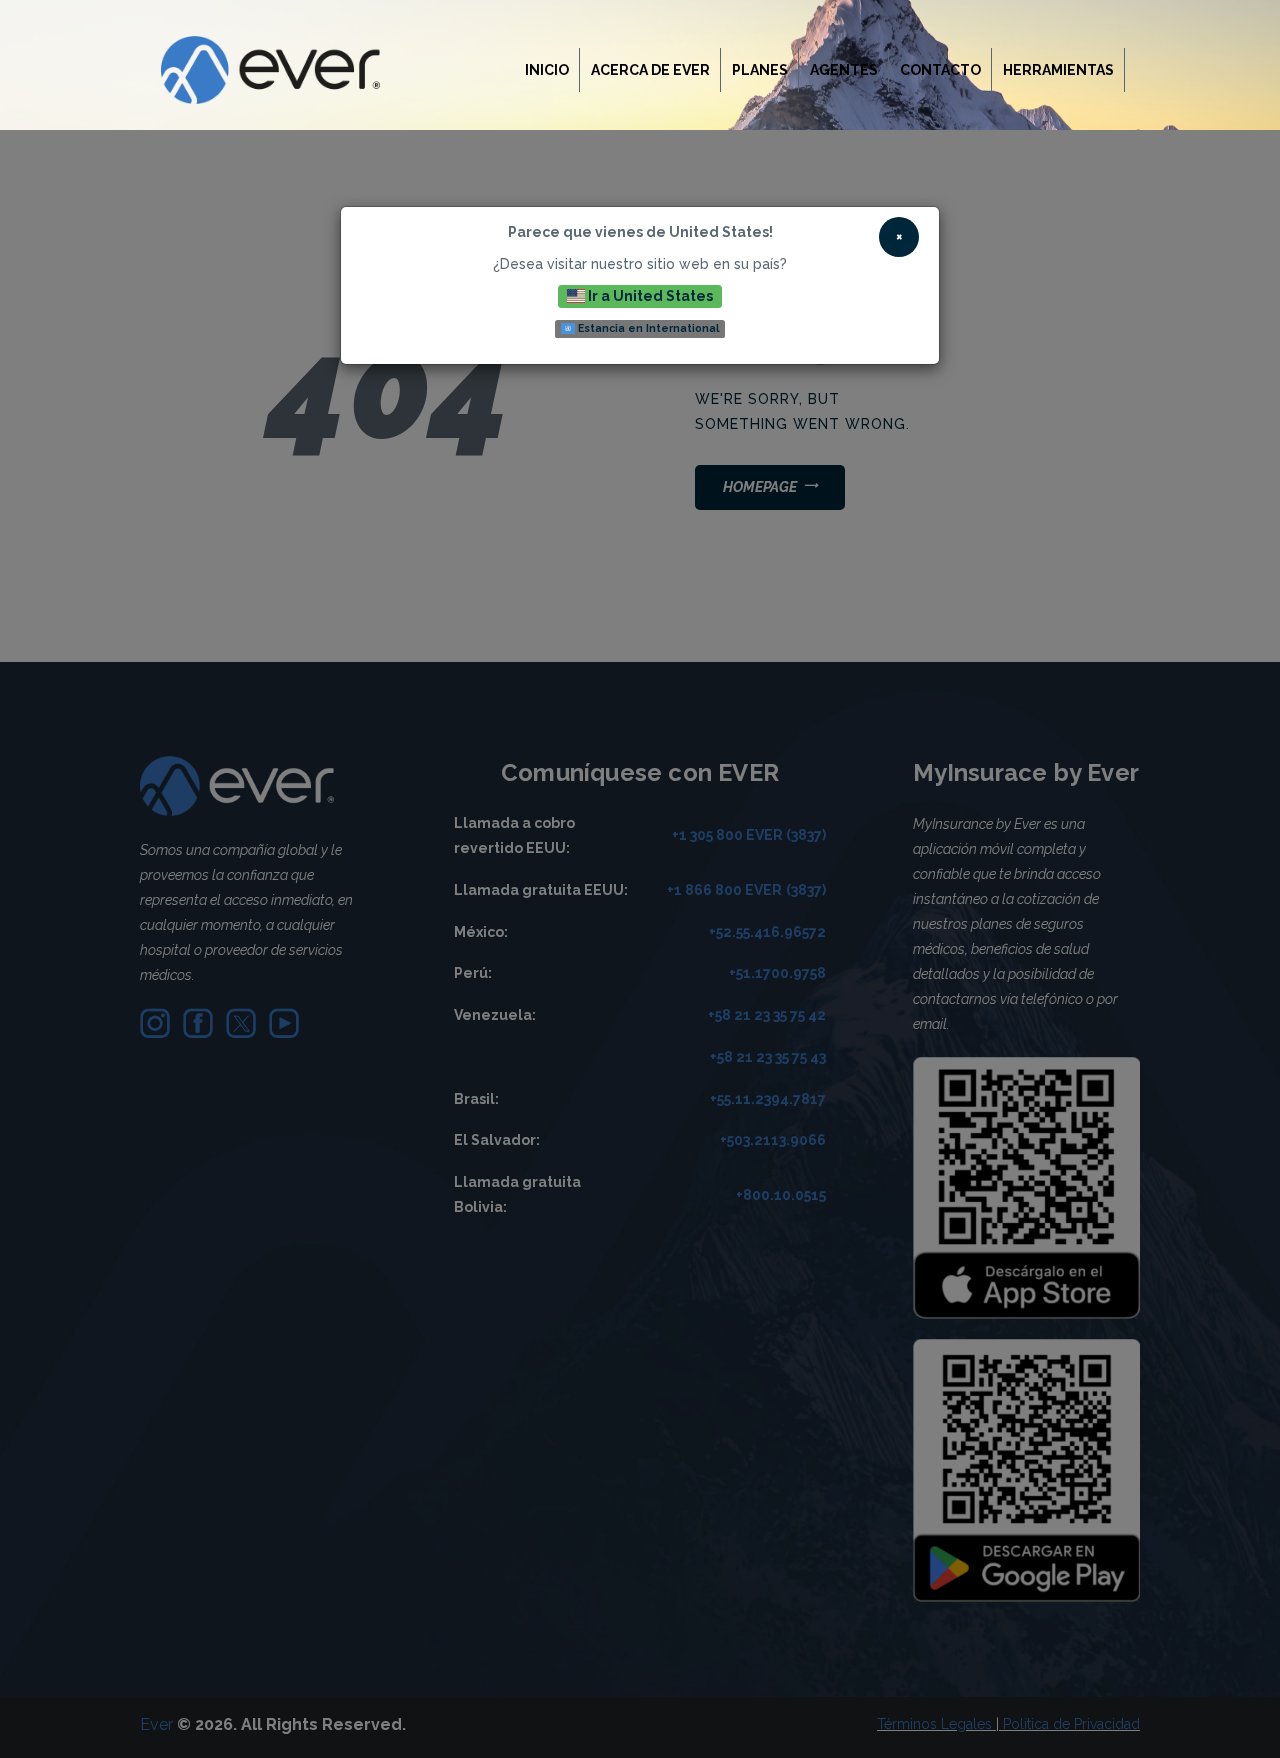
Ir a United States (649, 296)
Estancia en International (647, 328)
